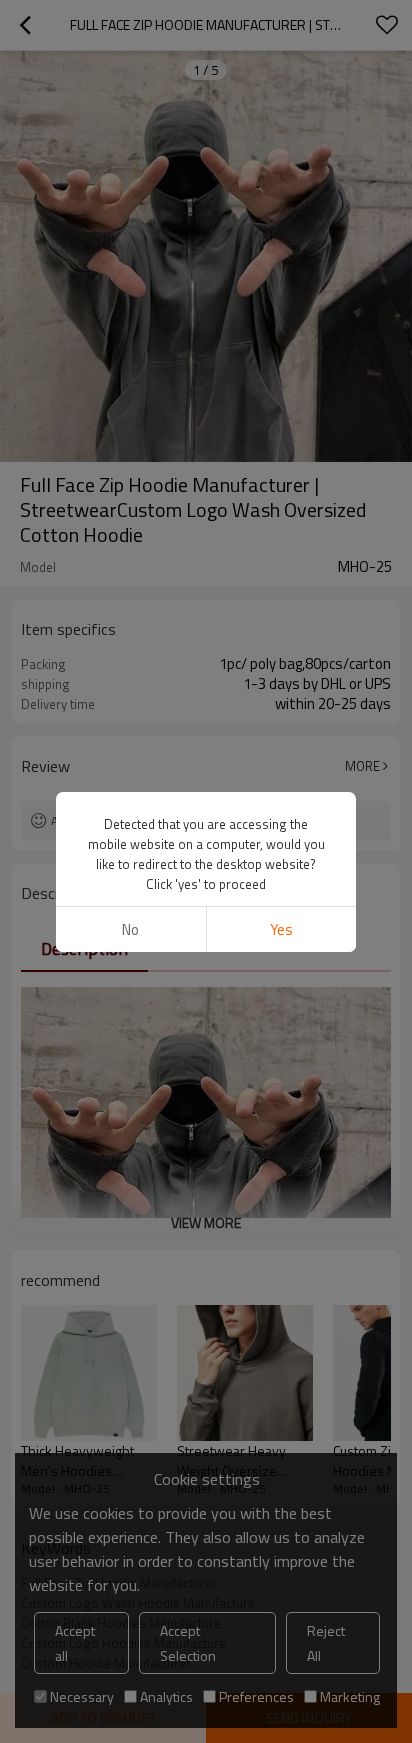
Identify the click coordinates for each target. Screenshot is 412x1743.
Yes (281, 929)
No (130, 929)
